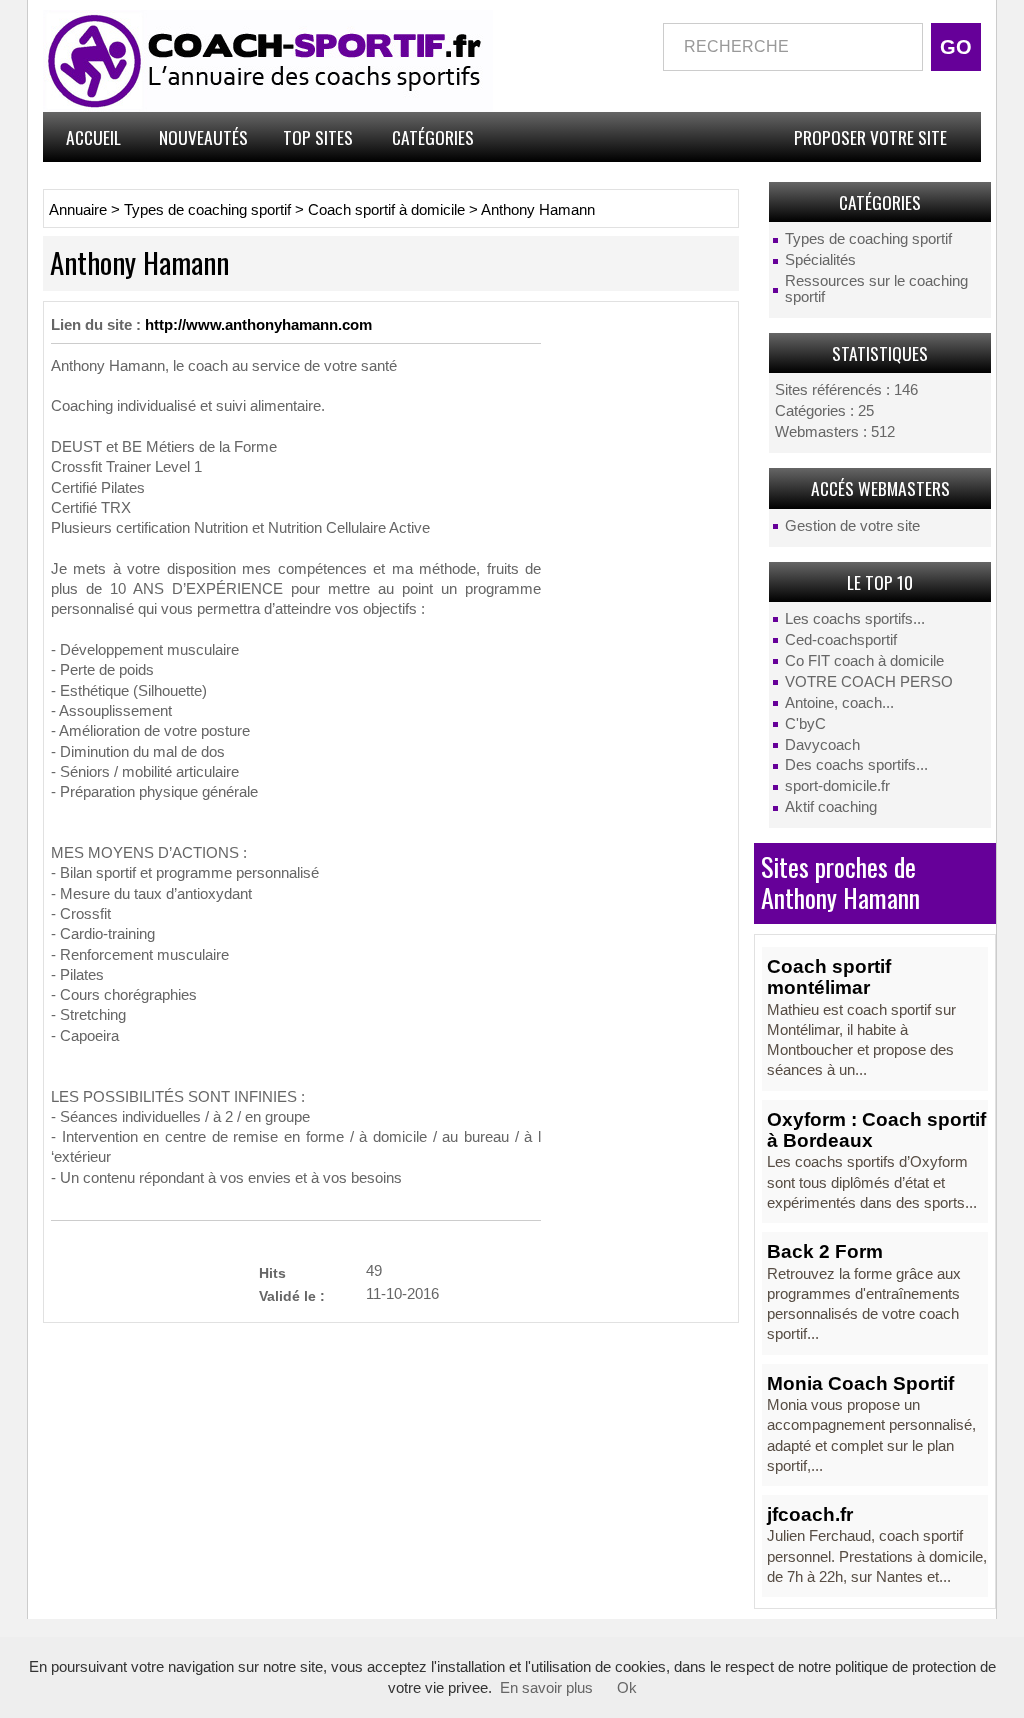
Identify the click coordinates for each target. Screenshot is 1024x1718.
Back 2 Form (825, 1251)
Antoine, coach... (839, 703)
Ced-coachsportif (841, 640)
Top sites (318, 137)
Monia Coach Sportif (860, 1383)
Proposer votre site (870, 137)
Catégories (433, 137)
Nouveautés (203, 137)
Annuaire (78, 210)
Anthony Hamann (538, 210)
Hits (272, 1272)
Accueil (93, 137)
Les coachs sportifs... (855, 619)
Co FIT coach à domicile (864, 661)
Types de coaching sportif (868, 239)
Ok (627, 1688)
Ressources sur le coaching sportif (876, 289)
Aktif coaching (831, 807)
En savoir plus (546, 1688)
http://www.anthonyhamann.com (258, 325)
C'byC (805, 724)
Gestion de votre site (852, 526)
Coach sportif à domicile (386, 210)
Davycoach (822, 745)
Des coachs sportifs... (856, 765)
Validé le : (292, 1295)
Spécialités (820, 260)
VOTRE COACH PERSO (869, 682)
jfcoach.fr (810, 1514)
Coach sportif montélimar (829, 977)
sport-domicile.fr (837, 786)
